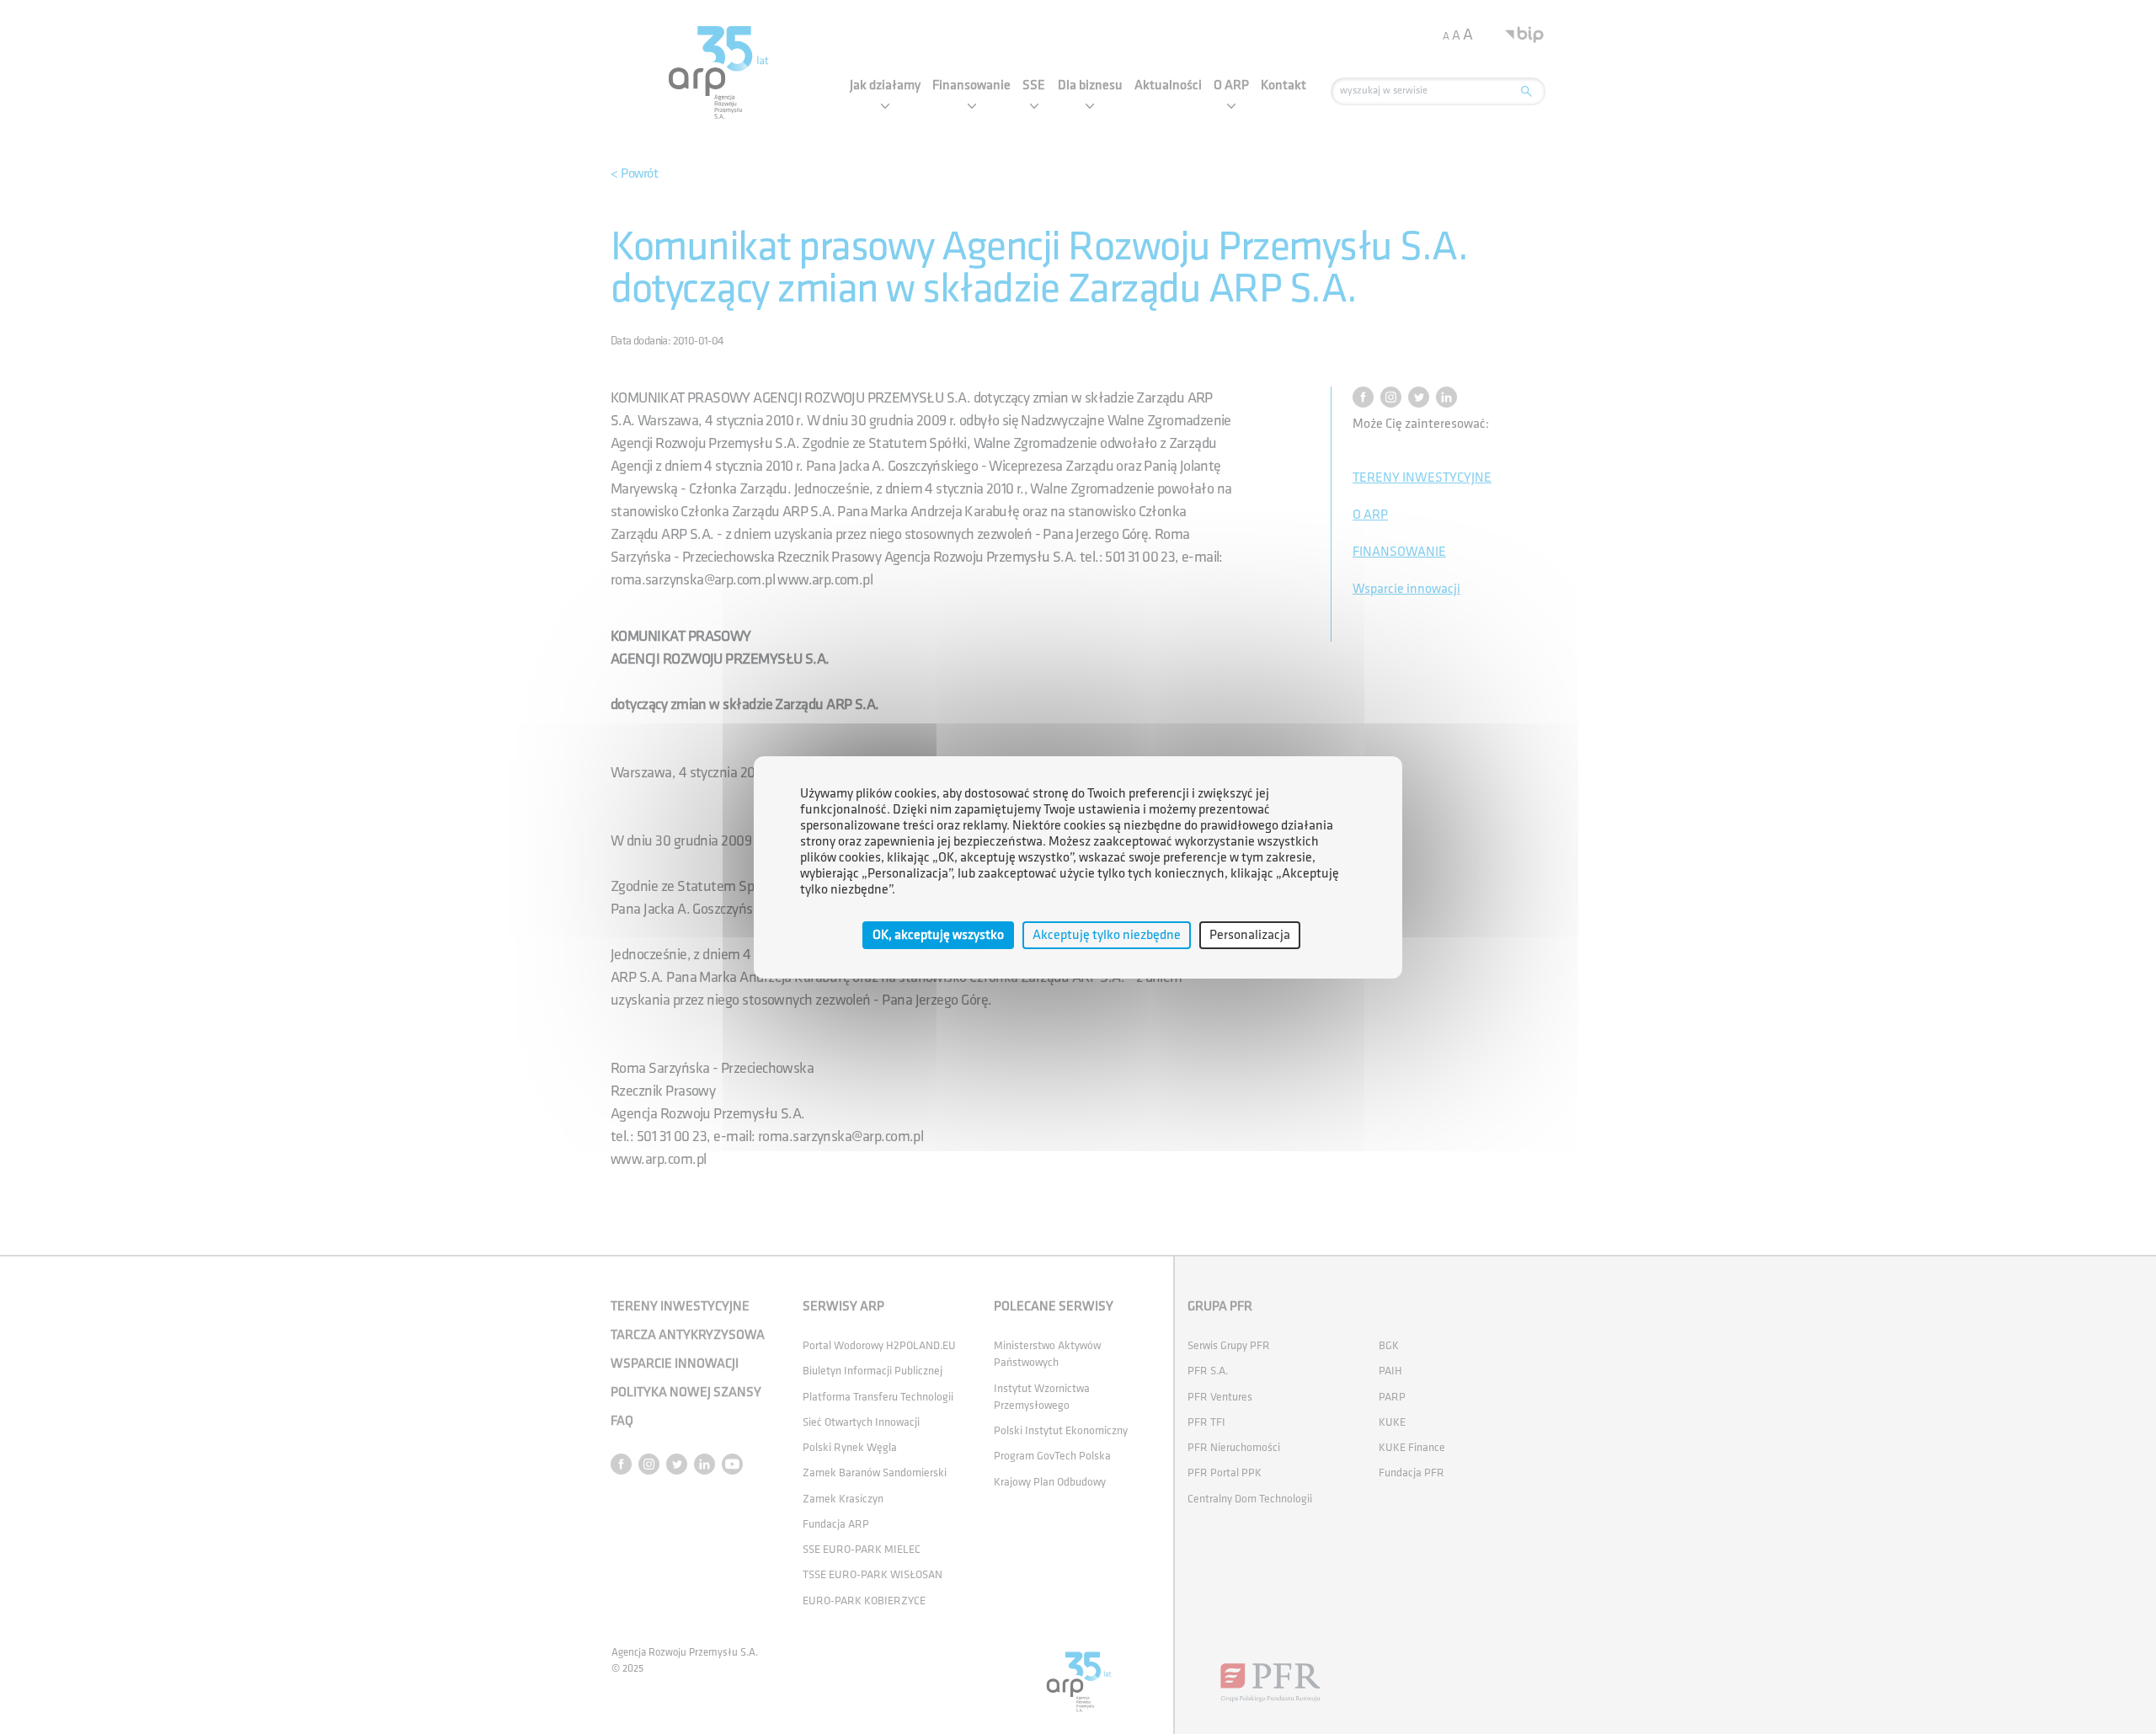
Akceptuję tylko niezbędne (1107, 934)
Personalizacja (1250, 934)
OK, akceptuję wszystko (938, 934)
